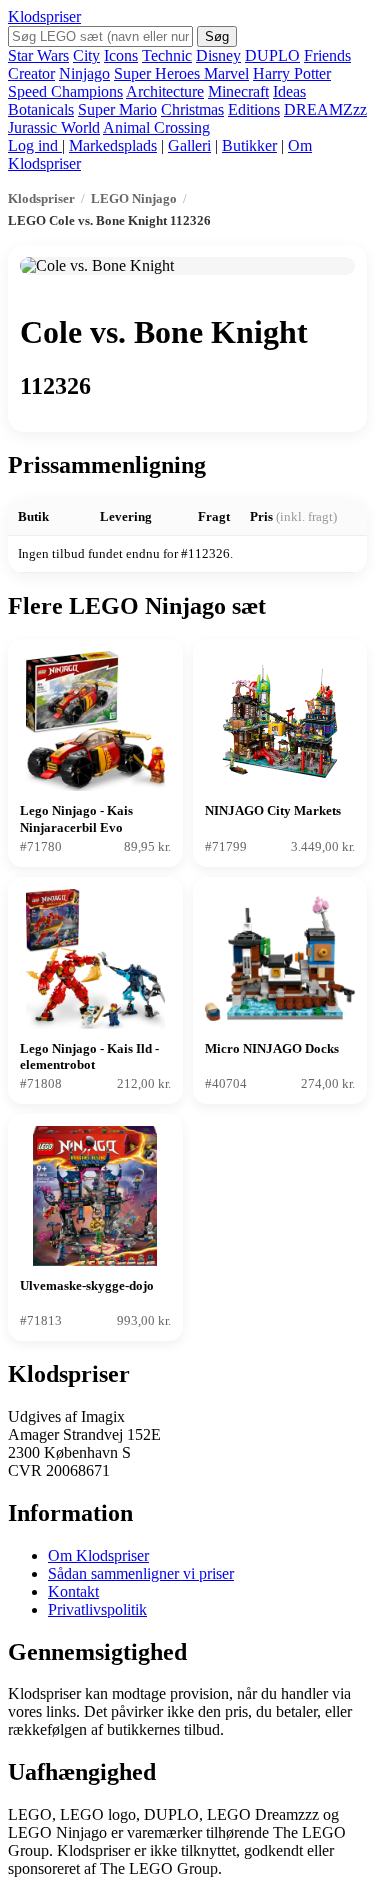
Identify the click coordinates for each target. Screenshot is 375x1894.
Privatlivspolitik (97, 1609)
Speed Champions (65, 91)
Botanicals (41, 109)
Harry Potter (292, 73)
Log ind (35, 145)
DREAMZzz (325, 109)
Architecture (165, 91)
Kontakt (73, 1591)
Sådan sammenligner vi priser (141, 1573)
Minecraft (238, 91)
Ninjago (84, 73)
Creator (31, 73)
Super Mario (117, 109)
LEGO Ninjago (134, 198)
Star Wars (38, 55)
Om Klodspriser (98, 1555)
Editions (254, 109)
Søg (217, 36)
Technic (167, 55)
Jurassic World (54, 127)
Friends (327, 55)
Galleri (189, 145)
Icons (121, 55)
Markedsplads (113, 145)
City (86, 55)
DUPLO (272, 55)
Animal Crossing (156, 127)
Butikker (249, 145)
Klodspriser (44, 16)
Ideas (289, 91)
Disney (218, 55)
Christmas (192, 109)
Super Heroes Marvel (181, 73)
